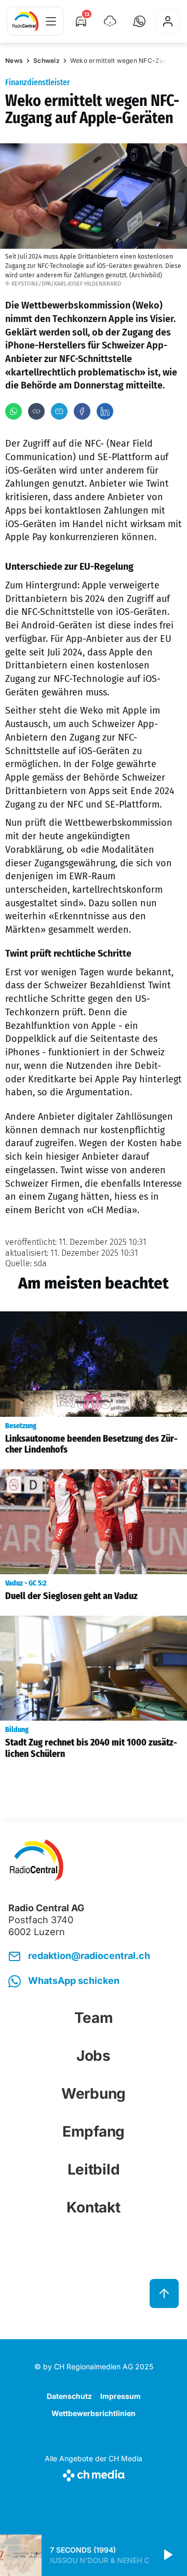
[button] (139, 21)
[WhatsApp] (14, 411)
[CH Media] (94, 2473)
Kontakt (93, 2207)
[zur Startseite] (25, 21)
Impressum (121, 2396)
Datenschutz (69, 2396)
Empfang (94, 2131)
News (14, 61)
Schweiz (46, 61)
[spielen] (167, 2555)
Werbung (94, 2094)
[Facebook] (82, 411)
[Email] (59, 411)
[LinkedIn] (105, 411)
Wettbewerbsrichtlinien (94, 2413)
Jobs (94, 2056)
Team (94, 2018)
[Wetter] (110, 21)
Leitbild (94, 2169)
